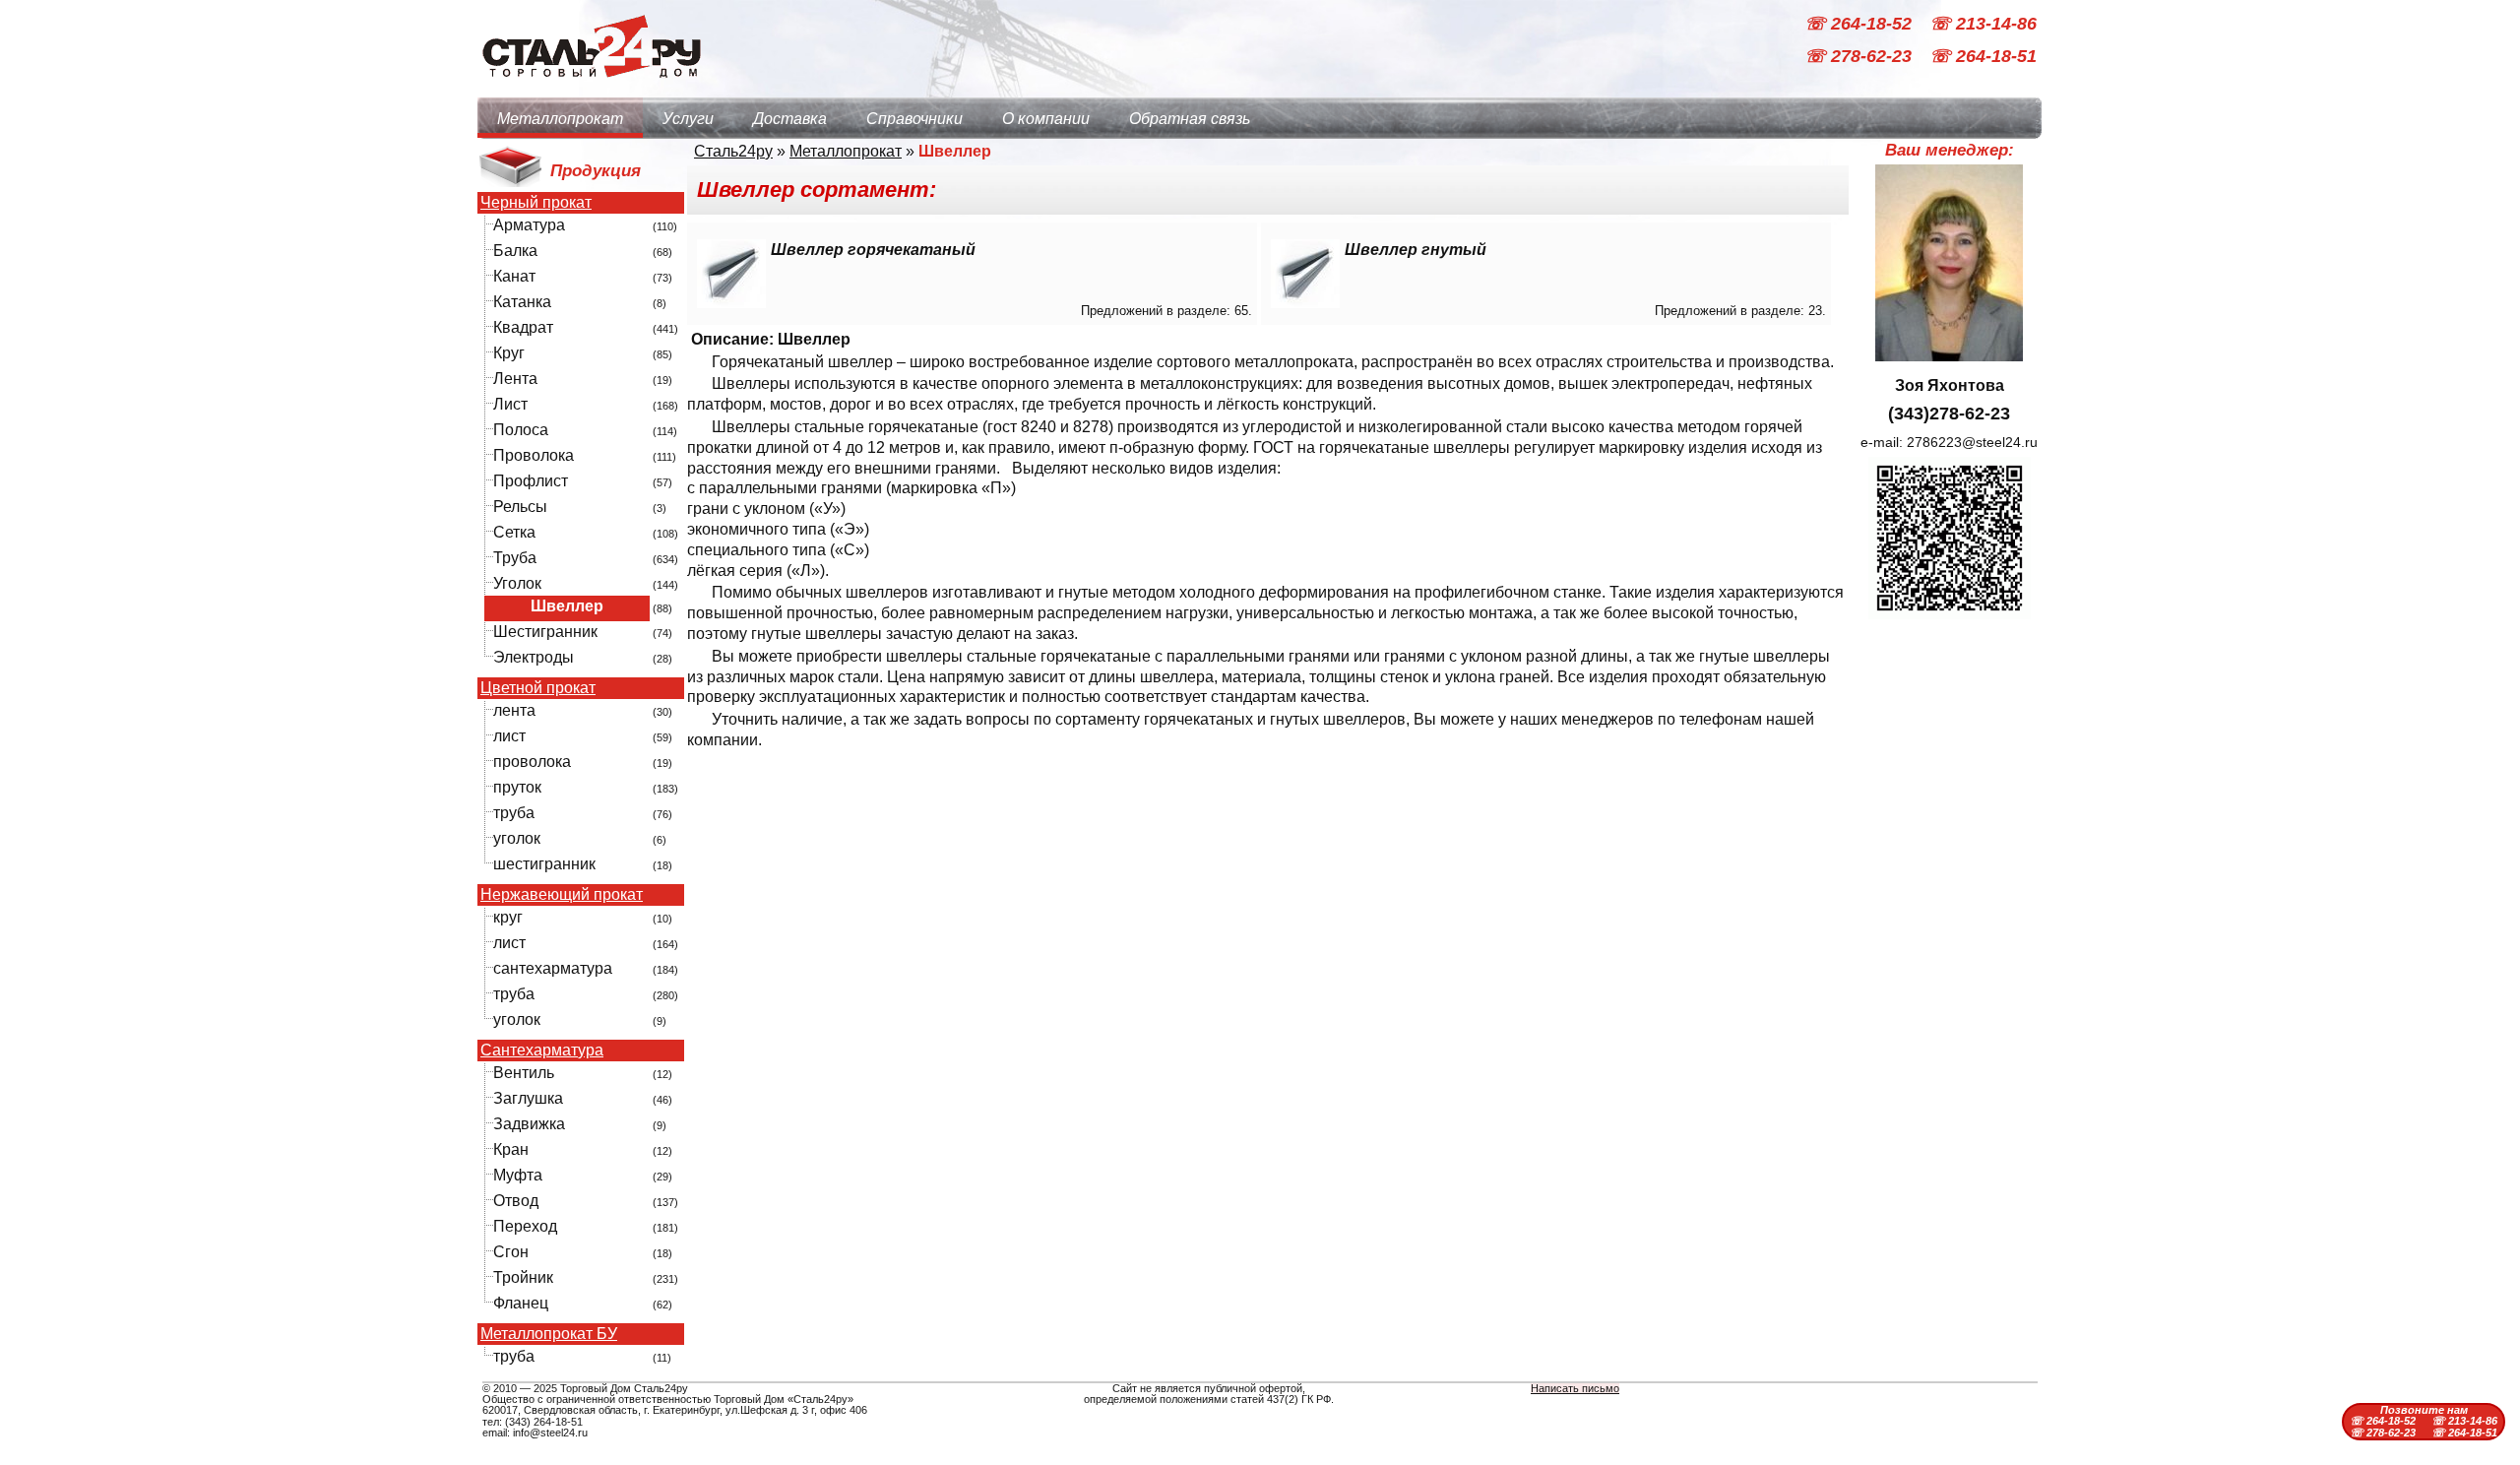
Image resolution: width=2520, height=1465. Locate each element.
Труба (515, 558)
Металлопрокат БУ (549, 1334)
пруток (517, 787)
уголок (517, 838)
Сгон (511, 1252)
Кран (511, 1149)
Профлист (531, 481)
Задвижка (529, 1124)
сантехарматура (553, 968)
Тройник (523, 1277)
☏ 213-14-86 (1983, 24)
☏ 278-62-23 (1860, 57)
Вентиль (524, 1073)
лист (509, 736)
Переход (525, 1226)
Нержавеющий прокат (562, 895)
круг (508, 917)
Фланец (521, 1303)
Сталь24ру (733, 151)
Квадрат (523, 327)
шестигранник (544, 864)
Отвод (516, 1201)
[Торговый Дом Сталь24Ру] (591, 88)
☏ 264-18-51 (1983, 57)
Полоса (521, 430)
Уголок (517, 583)
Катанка (522, 302)
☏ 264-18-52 (1860, 24)
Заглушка (528, 1098)
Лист (510, 404)
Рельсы (520, 507)
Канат (514, 276)
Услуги (688, 119)
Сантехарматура (542, 1051)
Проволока (534, 455)
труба (514, 813)
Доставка (790, 119)
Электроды (534, 657)
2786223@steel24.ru (1972, 442)
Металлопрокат (560, 119)
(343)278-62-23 (1949, 414)
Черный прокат (536, 203)
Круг (509, 353)
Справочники (914, 119)
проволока (532, 762)
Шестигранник (545, 632)
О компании (1046, 119)
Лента (515, 379)
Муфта (518, 1175)
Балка (515, 251)
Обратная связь (1190, 119)
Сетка (514, 532)
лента (514, 710)
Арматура (529, 225)
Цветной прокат (538, 688)
